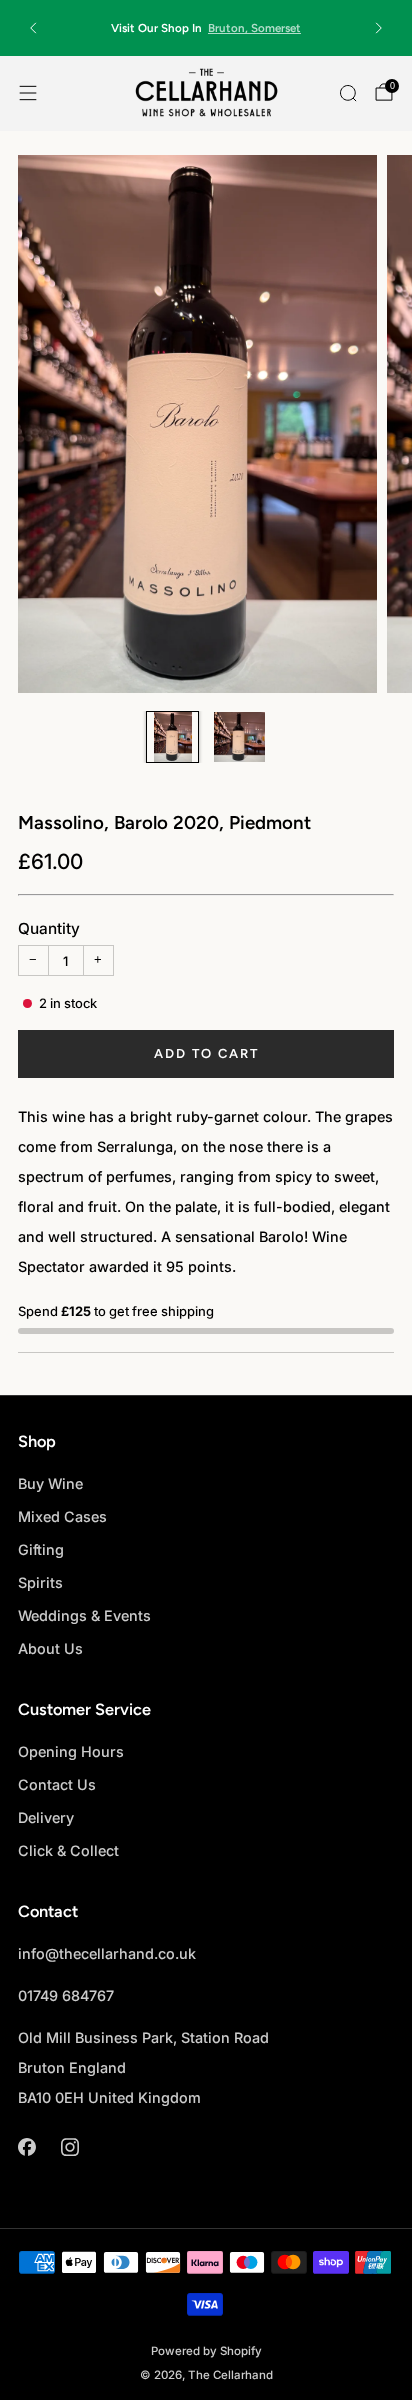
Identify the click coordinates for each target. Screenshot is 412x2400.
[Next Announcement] (379, 28)
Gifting (41, 1549)
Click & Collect (68, 1850)
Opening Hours (71, 1751)
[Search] (348, 93)
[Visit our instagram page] (69, 2146)
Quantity (49, 928)
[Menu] (28, 93)
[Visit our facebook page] (26, 2146)
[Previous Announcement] (33, 28)
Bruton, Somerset (254, 28)
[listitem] (206, 28)
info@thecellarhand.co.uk (107, 1953)
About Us (50, 1648)
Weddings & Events (84, 1615)
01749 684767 (66, 1995)
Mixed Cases (62, 1516)
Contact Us (57, 1784)
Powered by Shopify (206, 2351)
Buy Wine (50, 1483)
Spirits (40, 1582)
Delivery (46, 1817)
